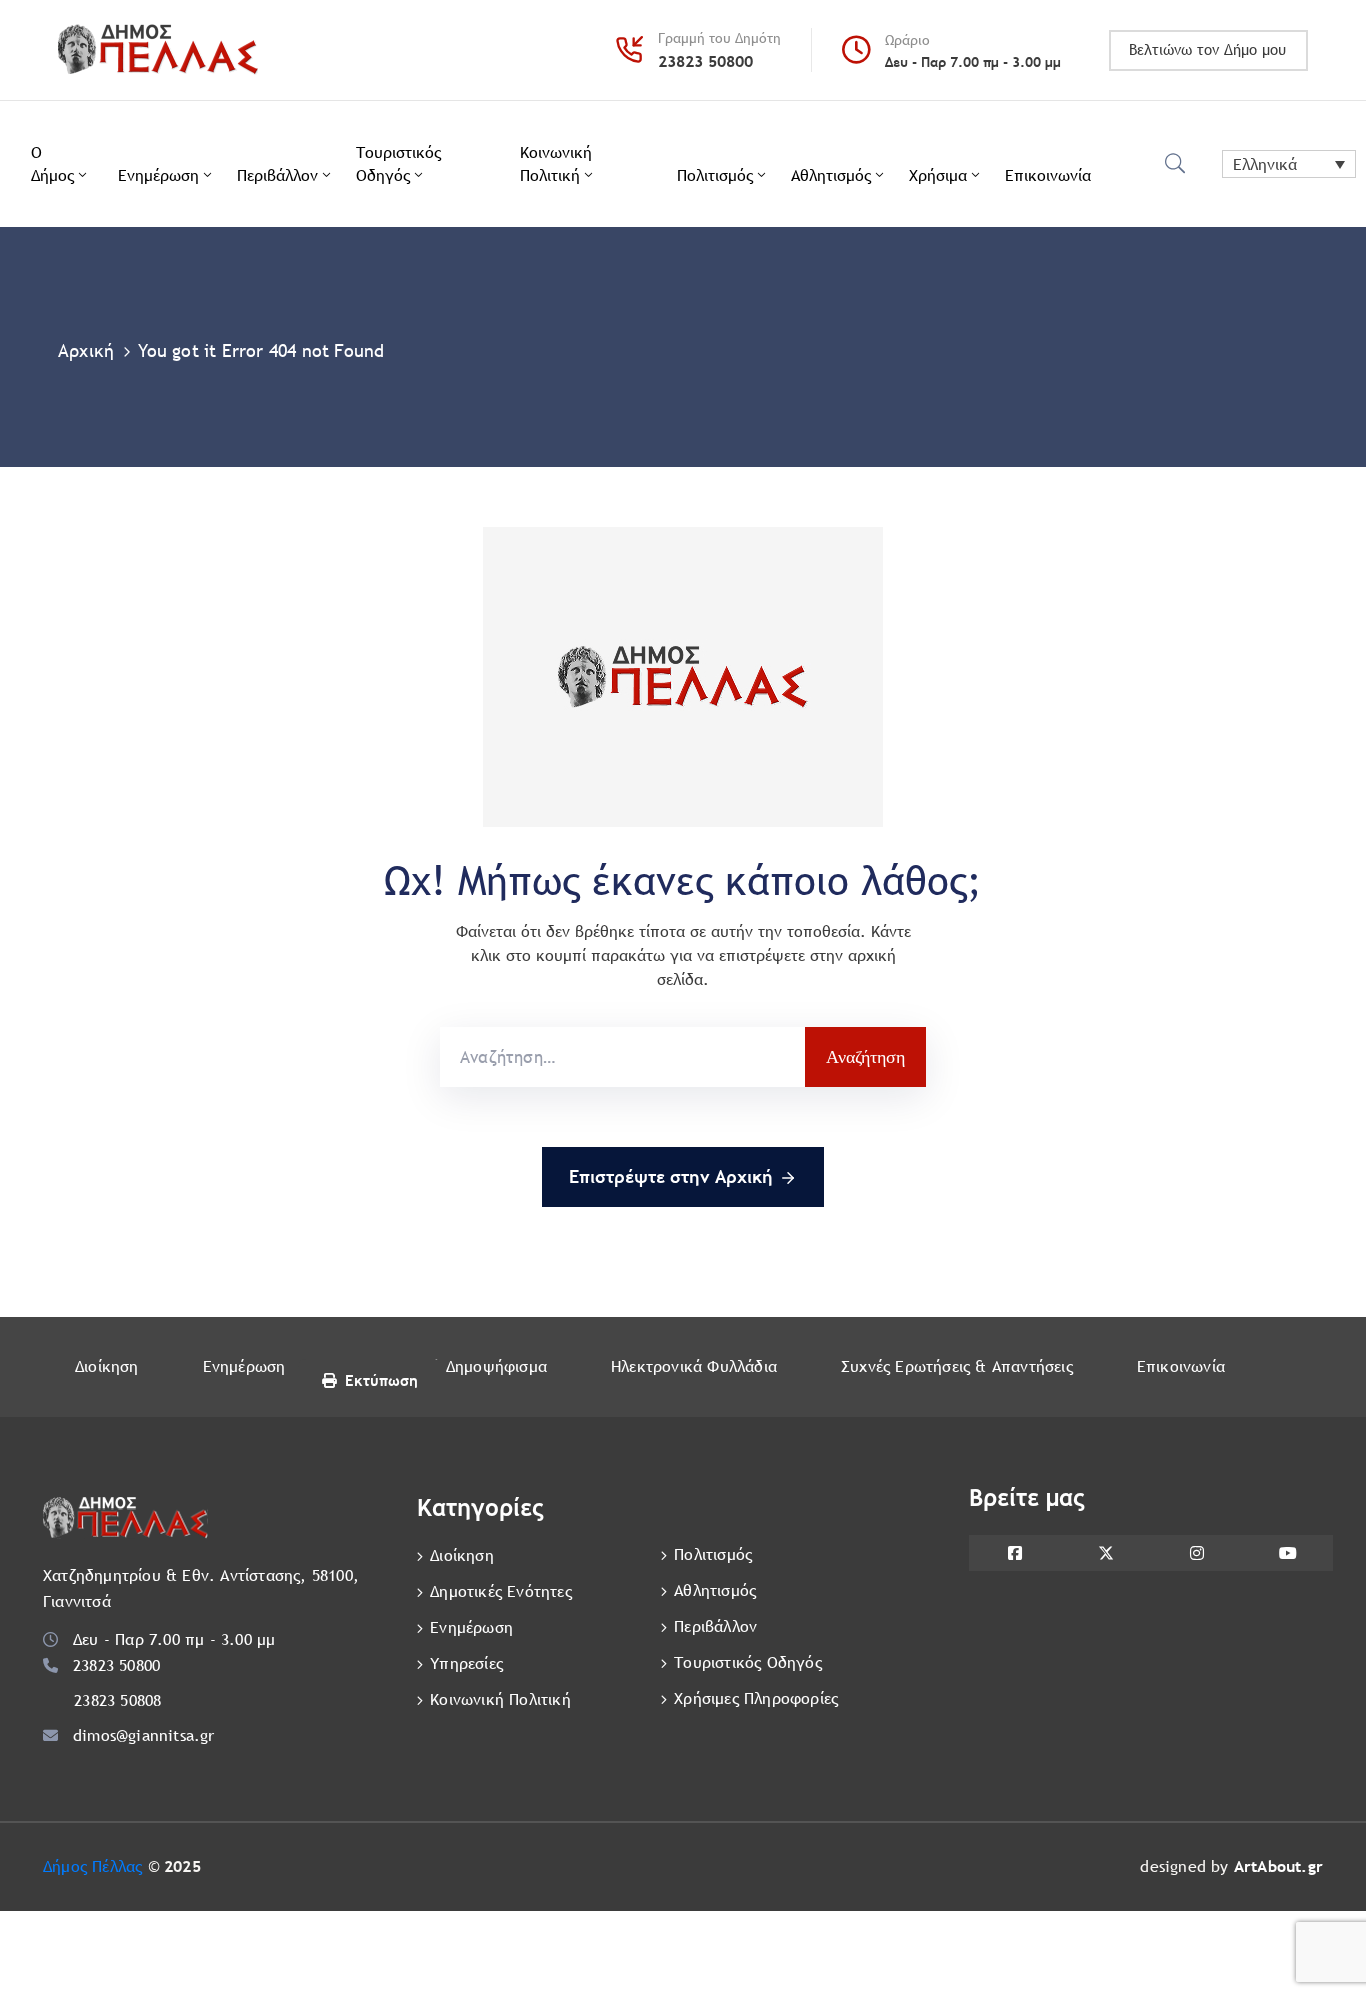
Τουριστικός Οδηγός (398, 164)
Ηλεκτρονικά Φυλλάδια (694, 1366)
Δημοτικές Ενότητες (501, 1591)
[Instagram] (1196, 1553)
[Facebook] (1014, 1553)
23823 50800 (705, 61)
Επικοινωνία (1048, 175)
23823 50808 (117, 1700)
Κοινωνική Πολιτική (556, 164)
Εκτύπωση (381, 1380)
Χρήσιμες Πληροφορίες (756, 1698)
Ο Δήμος (52, 164)
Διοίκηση (107, 1366)
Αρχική (86, 350)
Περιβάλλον (277, 175)
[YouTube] (1287, 1553)
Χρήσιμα (938, 175)
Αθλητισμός (831, 175)
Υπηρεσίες (466, 1663)
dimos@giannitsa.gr (144, 1735)
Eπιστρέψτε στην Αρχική (671, 1176)
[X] (1105, 1553)
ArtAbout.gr (1278, 1866)
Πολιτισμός (715, 175)
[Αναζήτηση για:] (622, 1057)
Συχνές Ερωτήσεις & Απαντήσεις (957, 1366)
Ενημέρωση (158, 175)
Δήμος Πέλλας (92, 1866)
